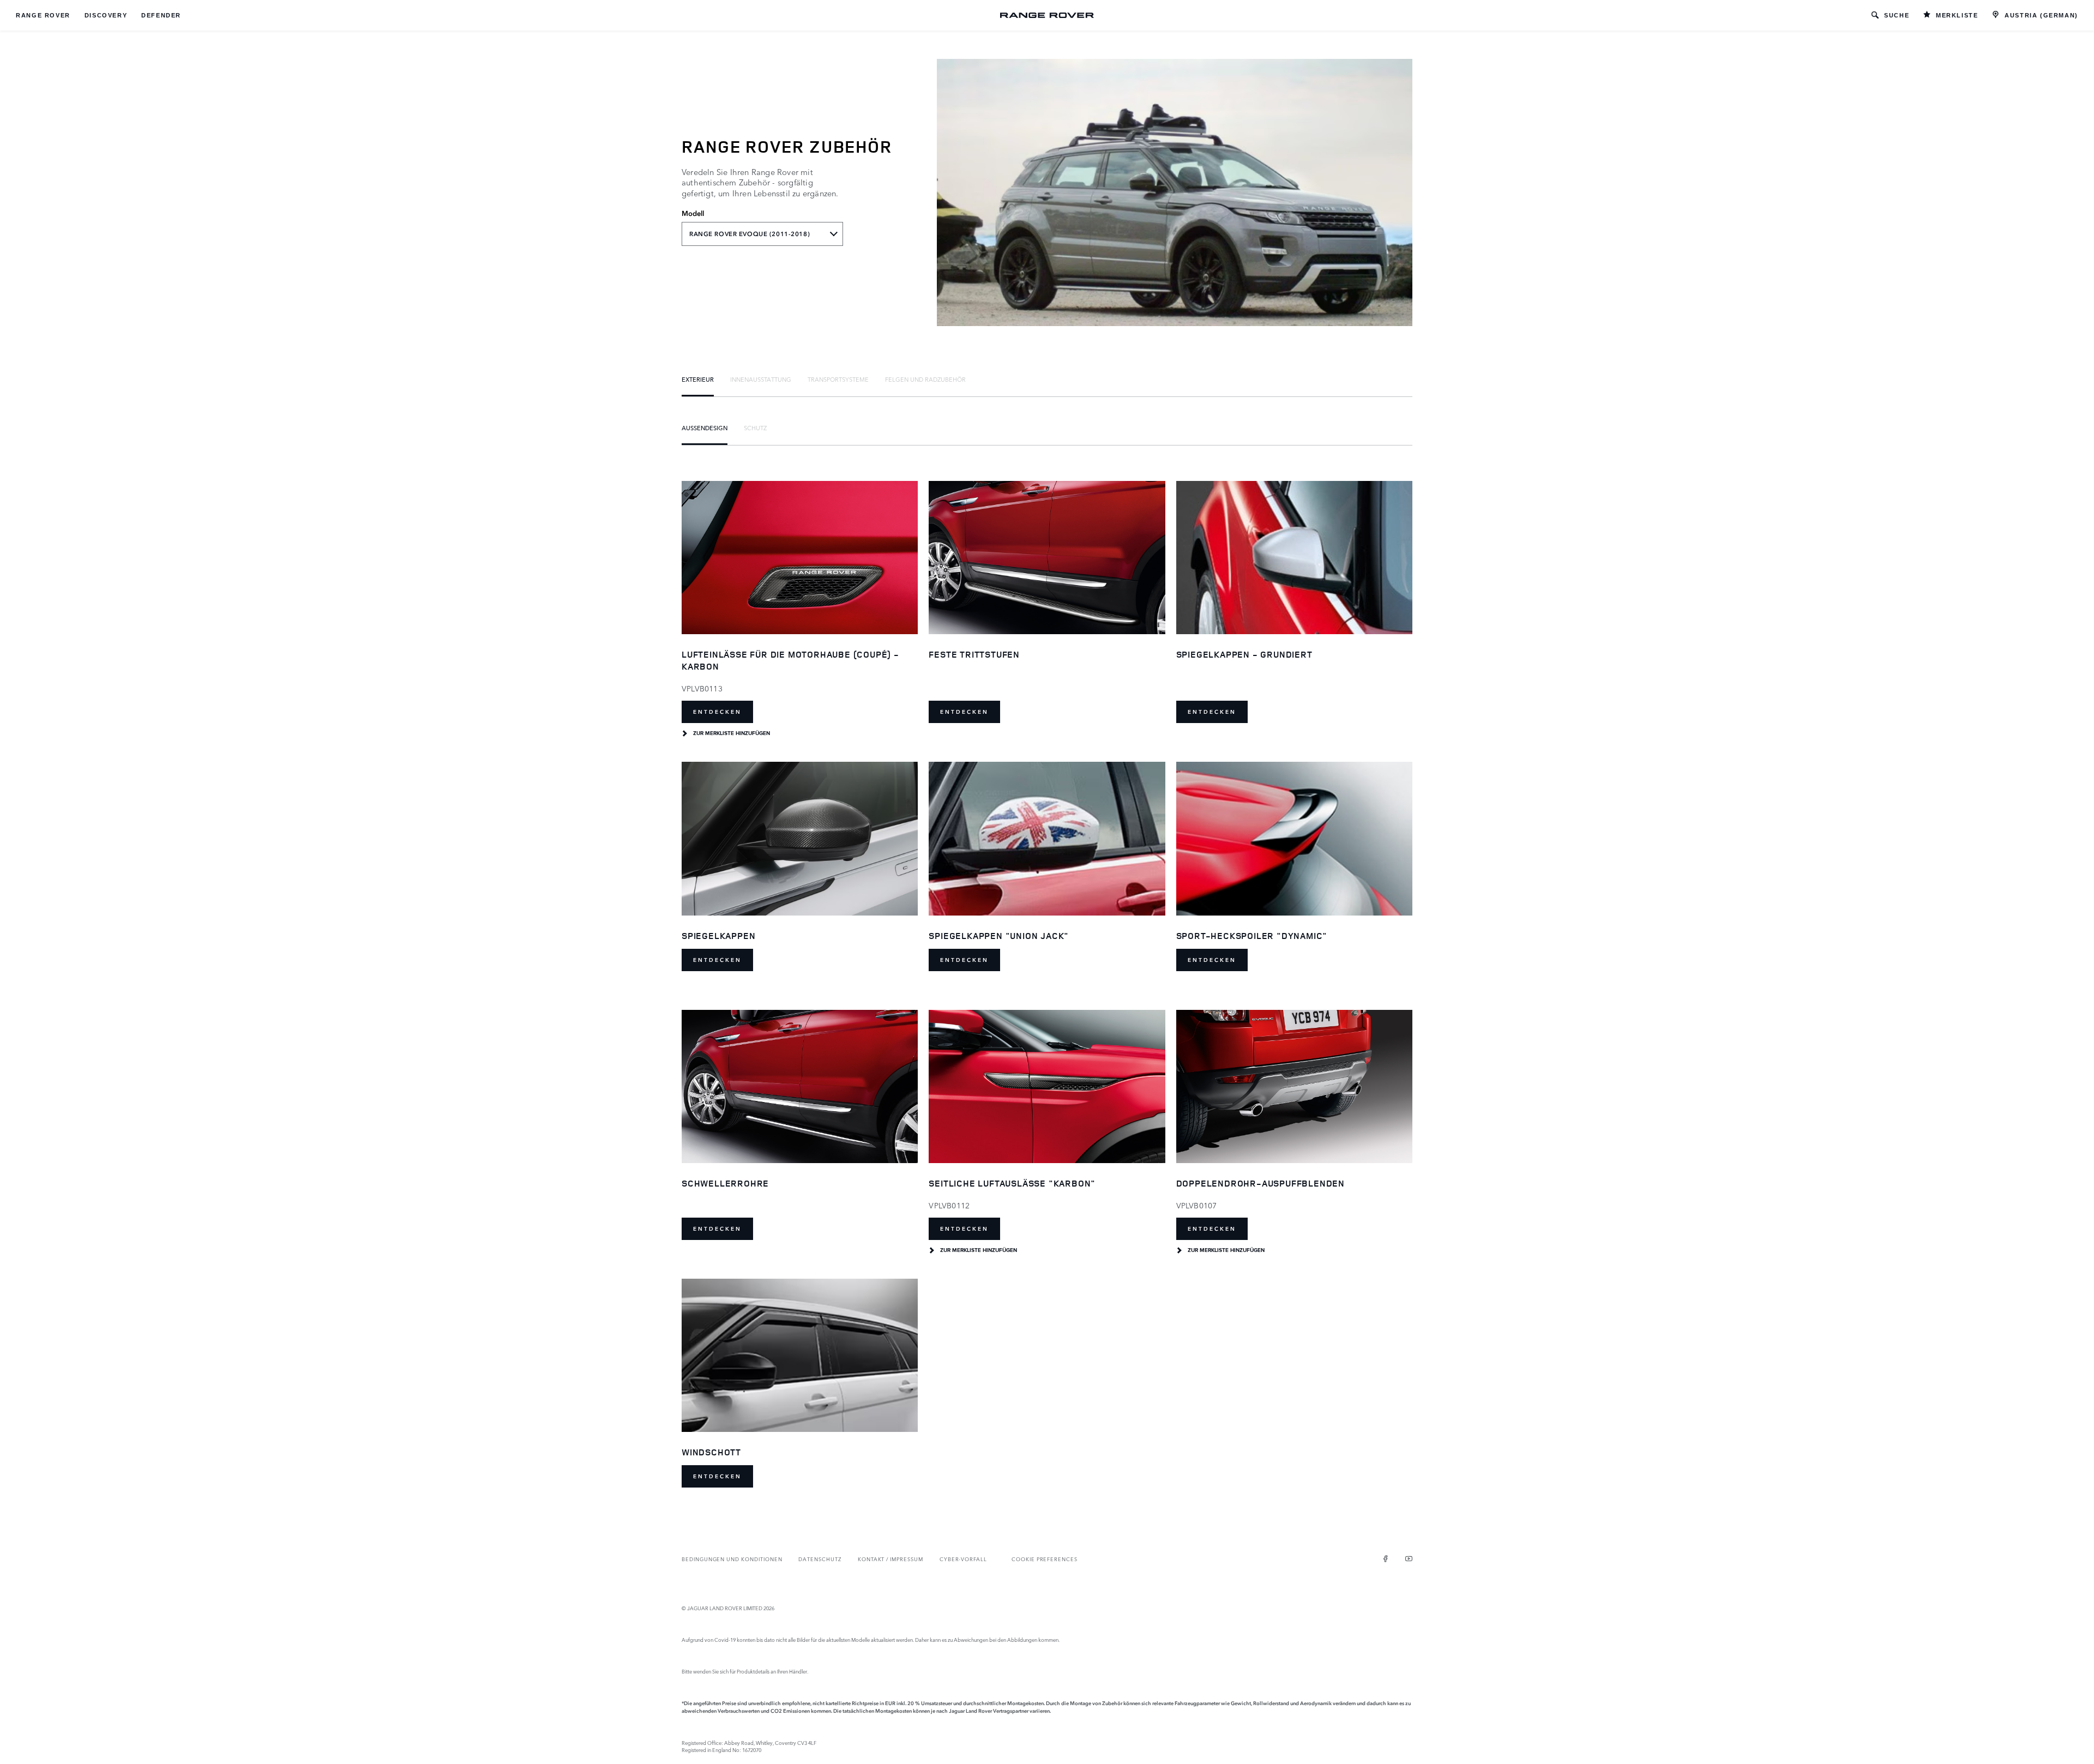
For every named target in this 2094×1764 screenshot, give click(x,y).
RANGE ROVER (43, 15)
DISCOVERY (106, 15)
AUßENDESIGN (705, 428)
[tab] (698, 379)
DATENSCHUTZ (820, 1559)
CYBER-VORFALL (963, 1559)
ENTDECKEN (717, 712)
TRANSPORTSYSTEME (838, 379)
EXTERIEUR (698, 379)
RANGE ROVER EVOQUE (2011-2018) (750, 234)
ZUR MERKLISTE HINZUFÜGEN (732, 733)
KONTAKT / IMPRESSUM (890, 1559)
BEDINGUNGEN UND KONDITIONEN (732, 1559)
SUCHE (1897, 15)
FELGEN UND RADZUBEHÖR (925, 379)
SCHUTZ (755, 428)
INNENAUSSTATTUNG (761, 379)
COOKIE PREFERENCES (1045, 1559)
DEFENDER (161, 15)
